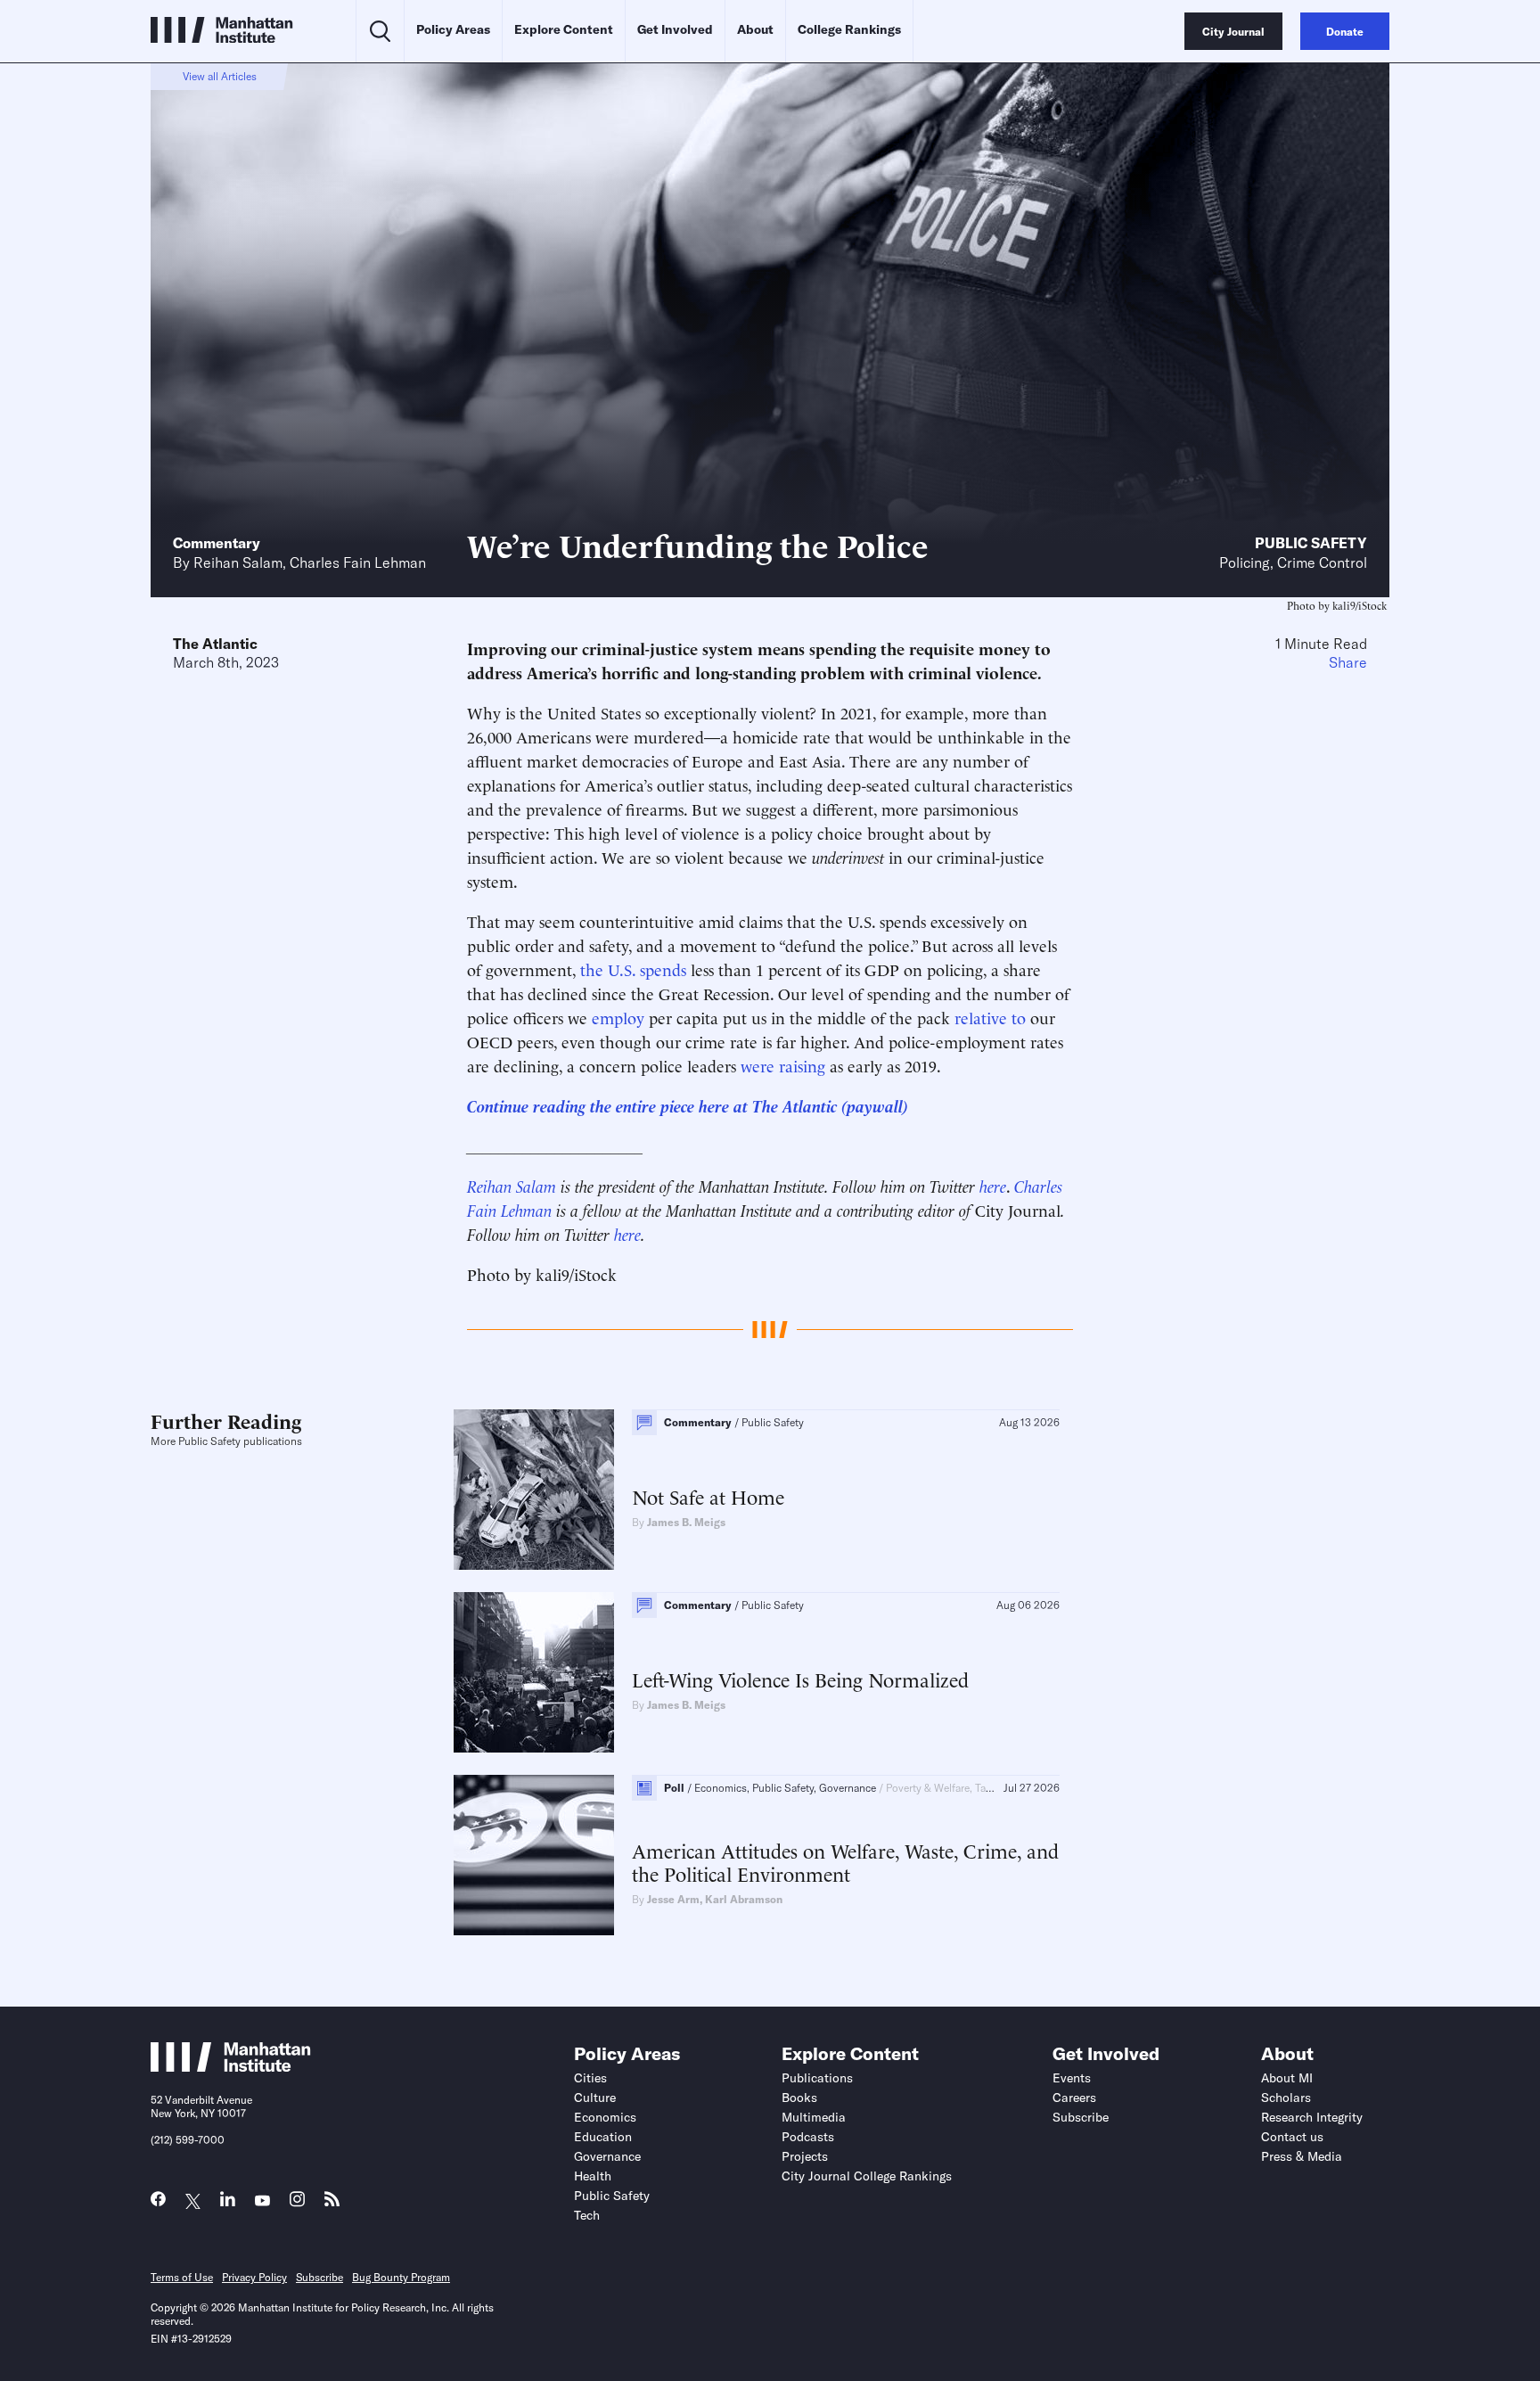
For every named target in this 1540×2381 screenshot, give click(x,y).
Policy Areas (453, 29)
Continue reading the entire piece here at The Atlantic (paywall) (688, 1105)
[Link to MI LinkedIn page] (228, 2203)
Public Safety (1311, 543)
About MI (1287, 2078)
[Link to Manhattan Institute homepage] (231, 2066)
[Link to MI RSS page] (332, 2203)
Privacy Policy (254, 2277)
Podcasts (808, 2137)
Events (1072, 2078)
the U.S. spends (633, 969)
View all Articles (220, 76)
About (755, 29)
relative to (990, 1017)
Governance (607, 2156)
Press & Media (1302, 2156)
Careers (1074, 2098)
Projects (805, 2156)
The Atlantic (215, 644)
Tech (587, 2215)
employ (618, 1017)
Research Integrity (1312, 2117)
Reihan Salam (238, 562)
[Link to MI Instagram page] (297, 2204)
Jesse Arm (673, 1899)
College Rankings (849, 29)
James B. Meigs (686, 1522)
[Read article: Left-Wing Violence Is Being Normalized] (534, 1672)
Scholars (1286, 2098)
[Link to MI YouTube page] (262, 2201)
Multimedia (814, 2117)
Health (593, 2176)
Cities (590, 2078)
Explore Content (564, 29)
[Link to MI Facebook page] (158, 2203)
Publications (817, 2078)
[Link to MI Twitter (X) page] (193, 2201)
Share (1348, 662)
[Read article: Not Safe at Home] (534, 1490)
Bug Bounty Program (401, 2277)
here (993, 1185)
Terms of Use (182, 2277)
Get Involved (675, 29)
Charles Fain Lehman (358, 562)
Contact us (1292, 2137)
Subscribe (1081, 2117)
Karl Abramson (744, 1899)
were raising (783, 1065)
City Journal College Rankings (867, 2176)
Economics (605, 2117)
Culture (595, 2098)
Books (799, 2098)
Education (603, 2137)
